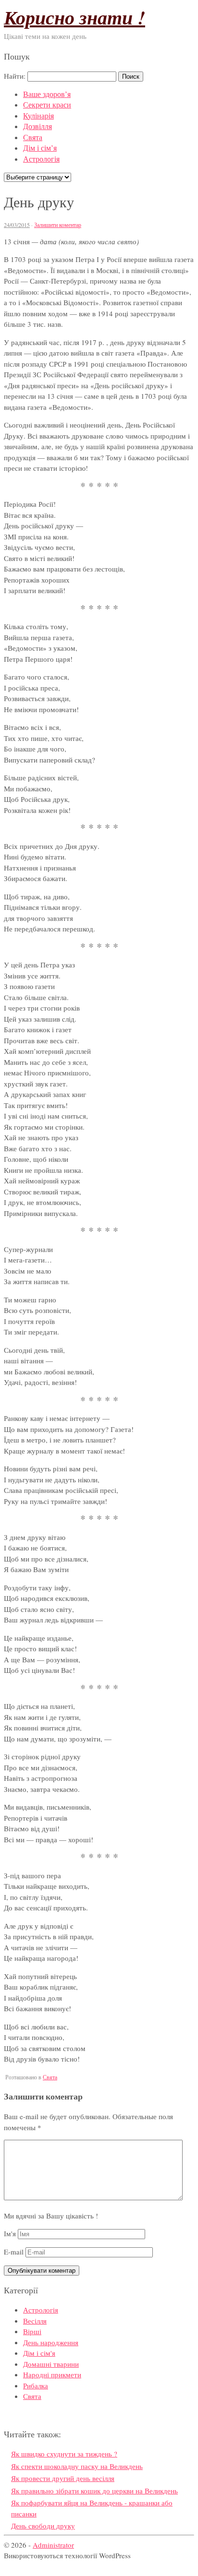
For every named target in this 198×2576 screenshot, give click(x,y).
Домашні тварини (51, 2364)
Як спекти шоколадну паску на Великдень (77, 2466)
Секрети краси (47, 104)
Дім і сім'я (39, 2353)
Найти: (15, 76)
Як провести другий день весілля (63, 2478)
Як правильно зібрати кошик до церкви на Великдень (94, 2491)
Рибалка (36, 2385)
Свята (33, 137)
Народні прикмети (52, 2374)
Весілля (35, 2321)
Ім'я (10, 2233)
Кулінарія (38, 115)
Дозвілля (37, 126)
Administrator (53, 2545)
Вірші (32, 2331)
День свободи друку (43, 2526)
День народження (51, 2342)
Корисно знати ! (74, 17)
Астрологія (41, 159)
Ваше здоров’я (47, 94)
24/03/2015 (17, 225)
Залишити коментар (58, 225)
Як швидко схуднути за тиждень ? (64, 2454)
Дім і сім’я (40, 148)
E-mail (14, 2252)
